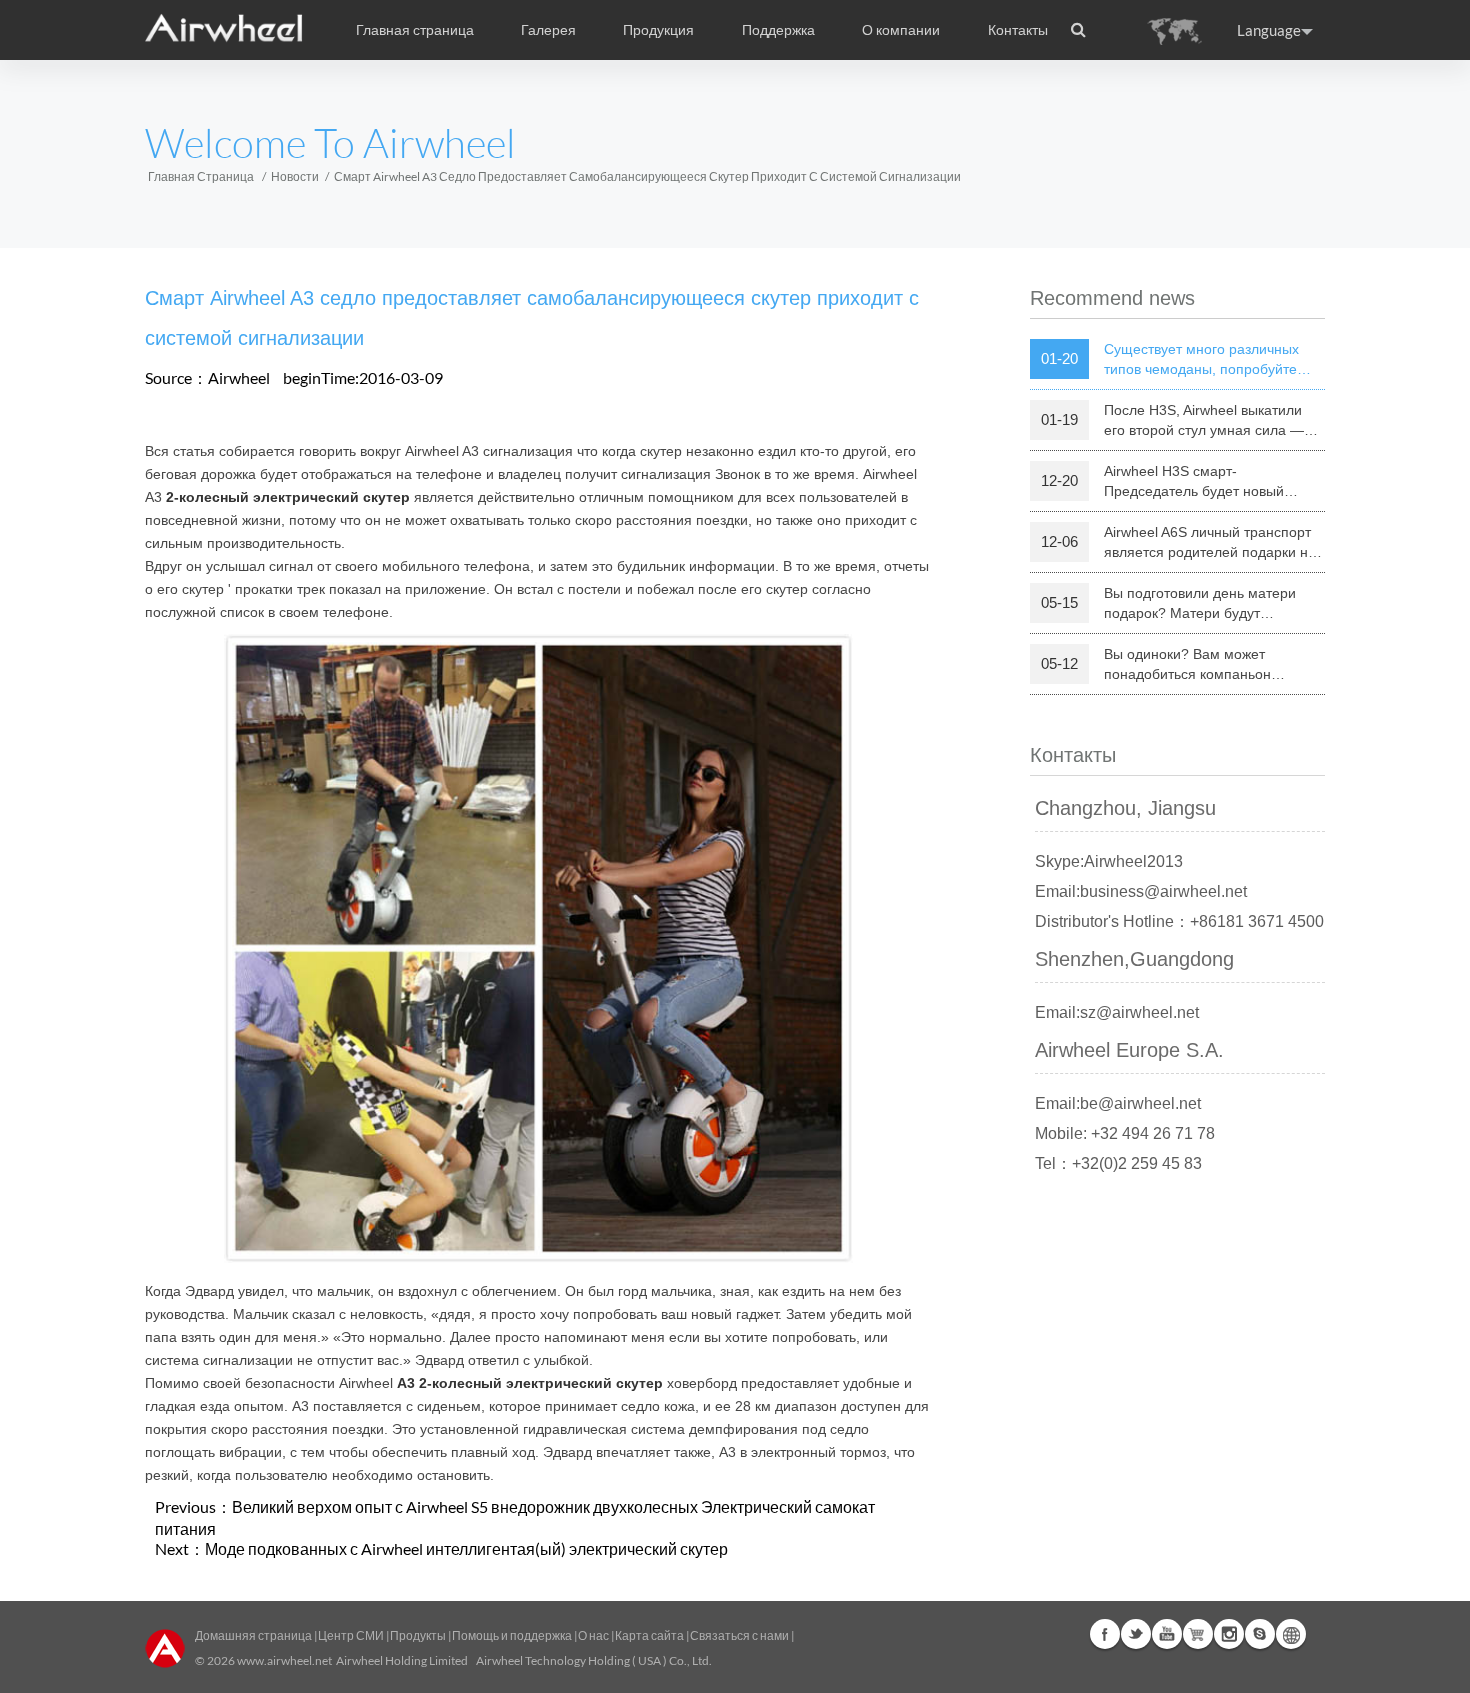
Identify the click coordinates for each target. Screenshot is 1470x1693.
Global (1291, 1634)
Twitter (1136, 1634)
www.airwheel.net (284, 1660)
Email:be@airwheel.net (1118, 1103)
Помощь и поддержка (513, 1635)
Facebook (1105, 1634)
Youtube (1167, 1634)
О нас (593, 1635)
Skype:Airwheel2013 (1109, 861)
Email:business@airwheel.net (1141, 891)
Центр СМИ (351, 1635)
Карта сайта (649, 1635)
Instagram (1229, 1634)
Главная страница (415, 30)
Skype (1260, 1634)
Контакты (1018, 30)
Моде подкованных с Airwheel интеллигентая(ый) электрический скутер (466, 1548)
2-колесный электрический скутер (288, 497)
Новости (295, 176)
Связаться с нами (740, 1635)
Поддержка (778, 30)
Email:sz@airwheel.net (1117, 1012)
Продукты (418, 1635)
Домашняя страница (253, 1635)
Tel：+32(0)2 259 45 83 (1118, 1163)
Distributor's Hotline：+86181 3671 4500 (1179, 921)
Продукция (658, 30)
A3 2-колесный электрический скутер (530, 1383)
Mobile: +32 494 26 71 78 (1125, 1133)
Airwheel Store (1198, 1634)
